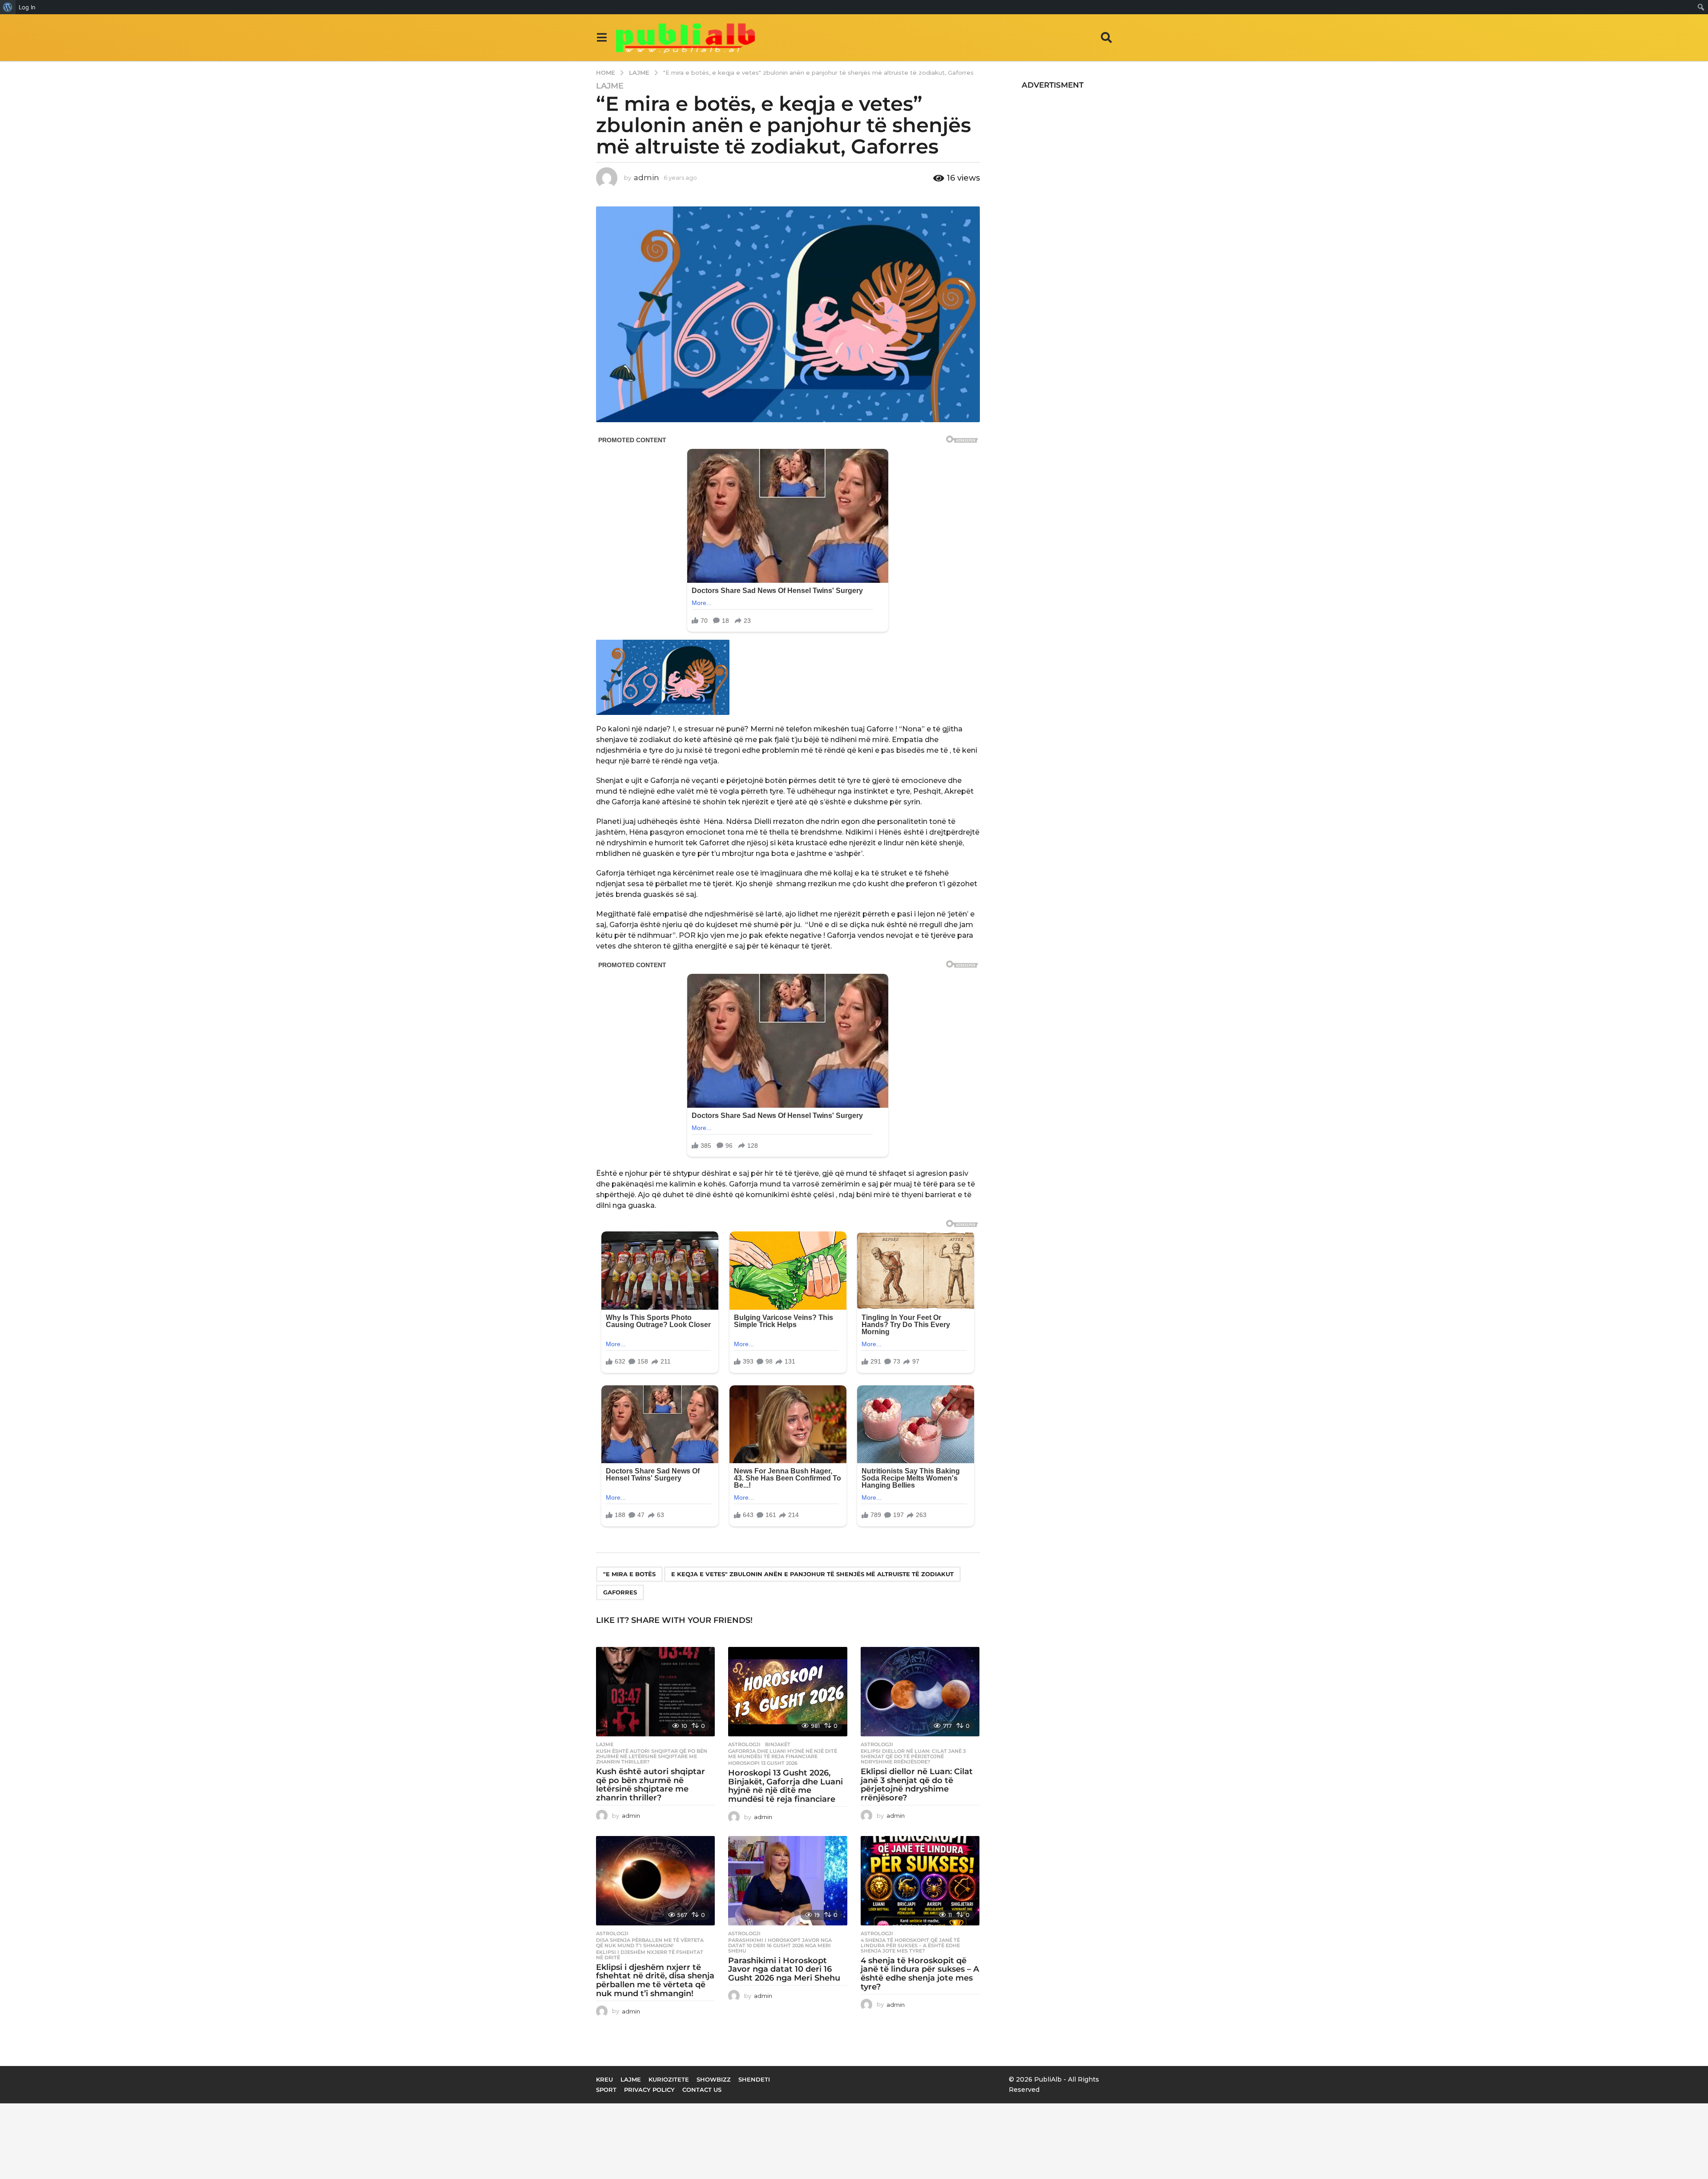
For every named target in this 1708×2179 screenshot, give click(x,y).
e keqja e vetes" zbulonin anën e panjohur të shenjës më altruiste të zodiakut (812, 1574)
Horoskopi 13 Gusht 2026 (763, 1763)
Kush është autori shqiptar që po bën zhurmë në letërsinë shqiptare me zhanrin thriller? (652, 1756)
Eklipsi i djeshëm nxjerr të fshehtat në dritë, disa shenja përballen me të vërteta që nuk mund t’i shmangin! (655, 1980)
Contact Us (702, 2090)
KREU (604, 2079)
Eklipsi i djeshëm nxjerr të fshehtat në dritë (650, 1955)
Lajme (610, 86)
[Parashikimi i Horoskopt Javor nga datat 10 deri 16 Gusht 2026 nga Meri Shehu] (788, 1881)
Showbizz (714, 2079)
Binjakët (778, 1744)
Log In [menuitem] (27, 7)
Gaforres (620, 1592)
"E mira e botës (629, 1574)
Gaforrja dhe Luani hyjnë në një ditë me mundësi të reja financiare (783, 1754)
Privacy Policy (649, 2090)
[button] (602, 37)
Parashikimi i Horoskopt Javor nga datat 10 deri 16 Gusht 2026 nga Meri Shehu (780, 1945)
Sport (606, 2090)
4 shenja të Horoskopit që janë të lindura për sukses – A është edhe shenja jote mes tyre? (910, 1945)
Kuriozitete (669, 2079)
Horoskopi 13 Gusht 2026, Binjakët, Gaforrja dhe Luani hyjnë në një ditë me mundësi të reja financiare (786, 1786)
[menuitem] (8, 7)
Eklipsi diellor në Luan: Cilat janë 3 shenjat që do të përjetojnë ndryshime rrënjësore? (913, 1756)
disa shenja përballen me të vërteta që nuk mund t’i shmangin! (650, 1943)
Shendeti (754, 2079)
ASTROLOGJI (744, 1744)
